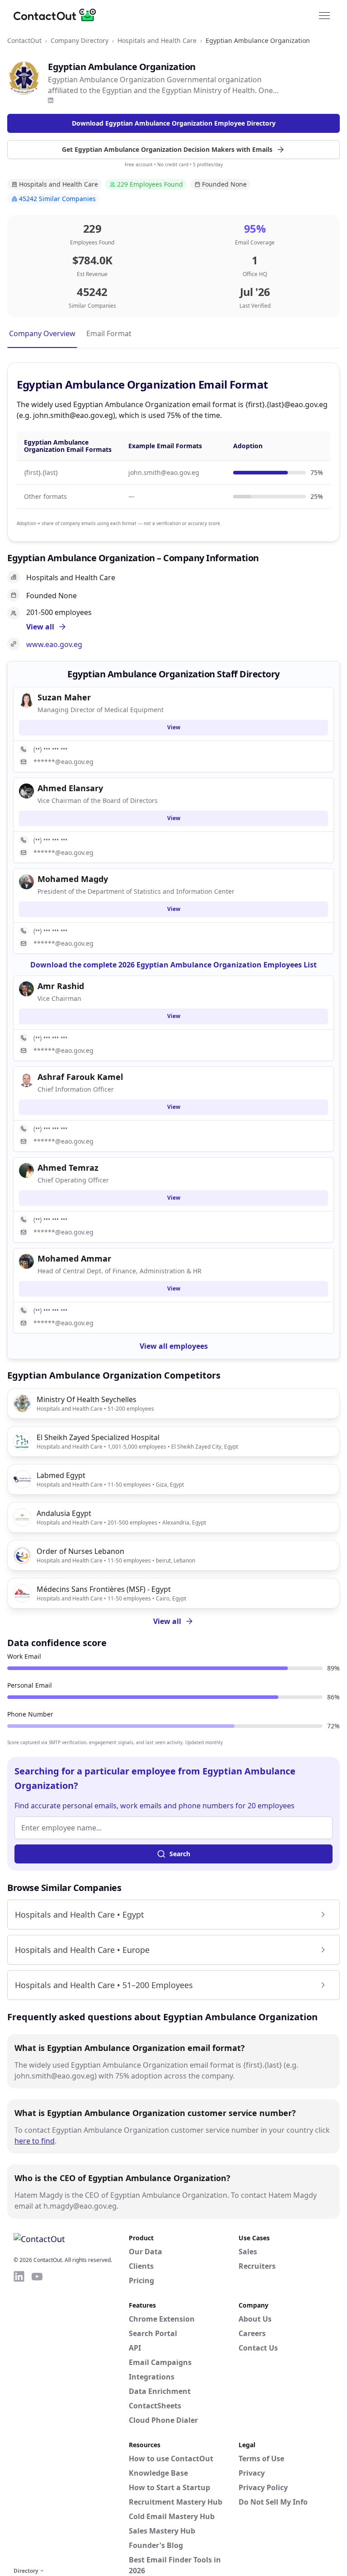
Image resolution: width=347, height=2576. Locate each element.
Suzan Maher (64, 697)
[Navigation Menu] (324, 15)
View (174, 727)
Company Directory (80, 40)
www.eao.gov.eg (54, 644)
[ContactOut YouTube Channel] (37, 2417)
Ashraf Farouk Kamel (80, 1077)
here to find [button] (35, 2141)
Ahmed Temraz (68, 1168)
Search (180, 1854)
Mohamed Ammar (74, 1258)
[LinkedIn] (51, 100)
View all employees (174, 1346)
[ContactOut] (58, 15)
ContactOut (24, 40)
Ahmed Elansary (70, 788)
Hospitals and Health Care (157, 40)
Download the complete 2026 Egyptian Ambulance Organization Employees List (173, 965)
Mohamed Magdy (73, 879)
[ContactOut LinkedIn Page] (19, 2417)
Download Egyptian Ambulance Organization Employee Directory (174, 123)
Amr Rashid (61, 986)
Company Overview (42, 333)
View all (167, 1621)
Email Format (109, 333)
